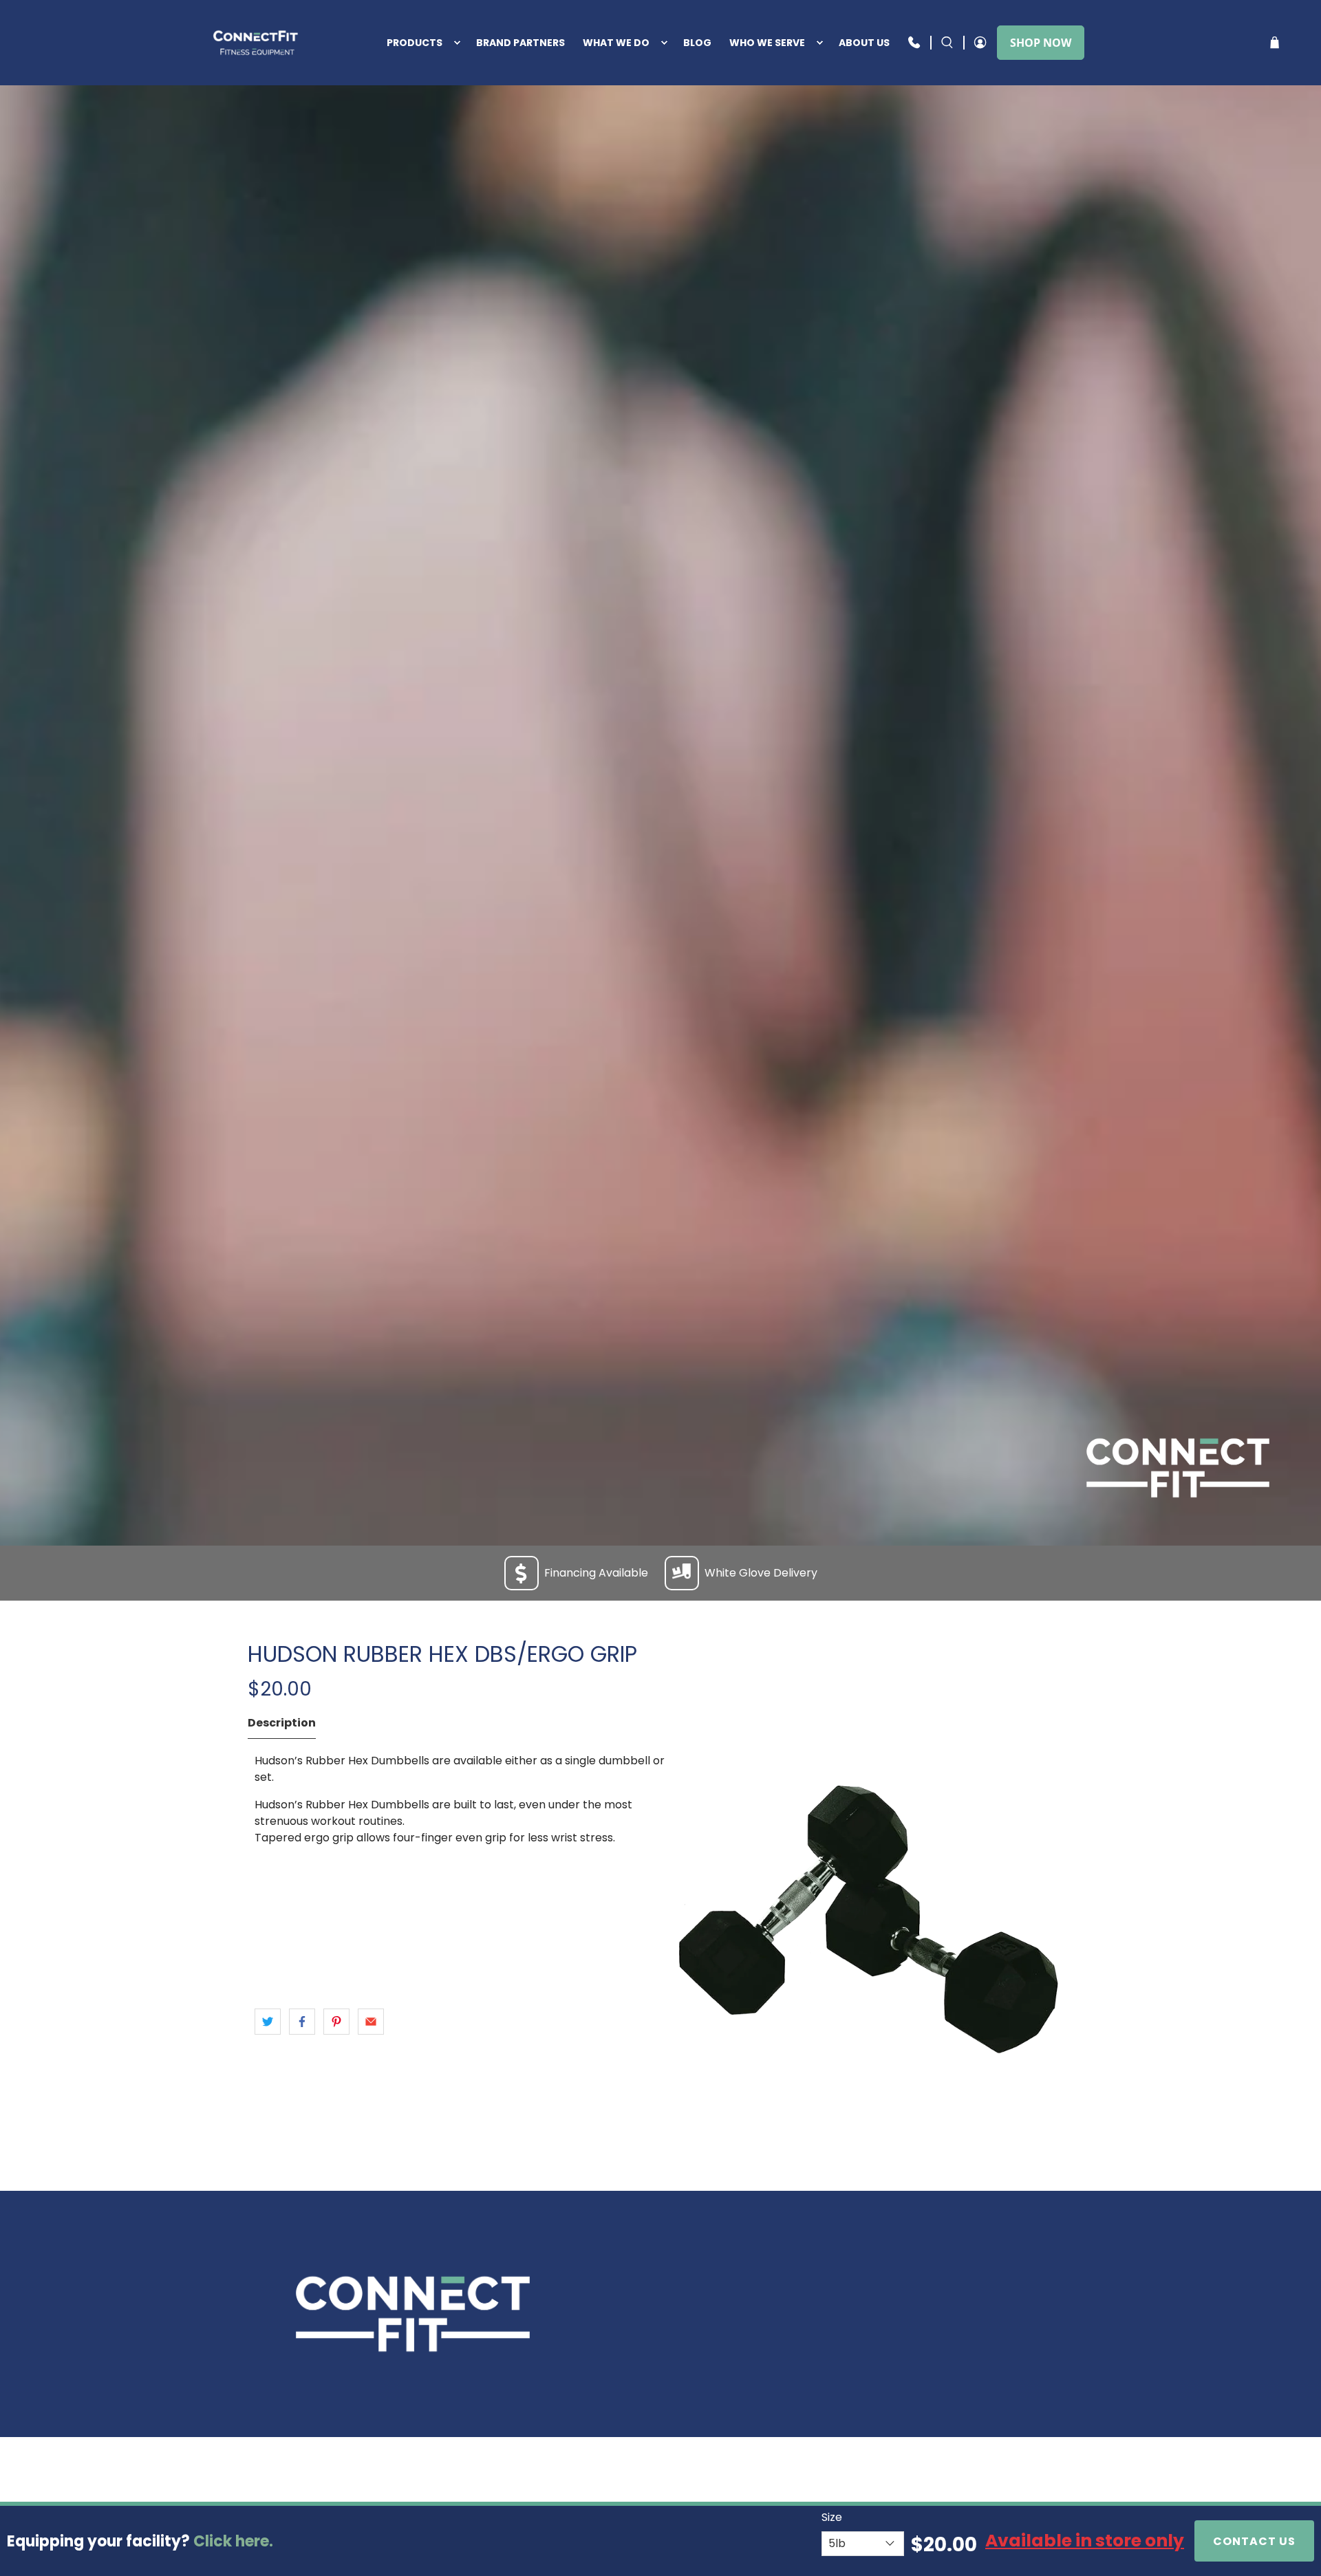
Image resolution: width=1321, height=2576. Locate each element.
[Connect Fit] (257, 43)
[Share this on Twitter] (268, 2022)
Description (282, 1723)
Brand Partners (520, 43)
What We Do (616, 43)
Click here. (233, 2541)
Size (832, 2517)
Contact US (1254, 2541)
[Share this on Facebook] (302, 2022)
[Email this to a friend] (371, 2022)
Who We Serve (767, 43)
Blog (697, 43)
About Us (864, 43)
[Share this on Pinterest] (336, 2022)
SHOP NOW (1041, 43)
